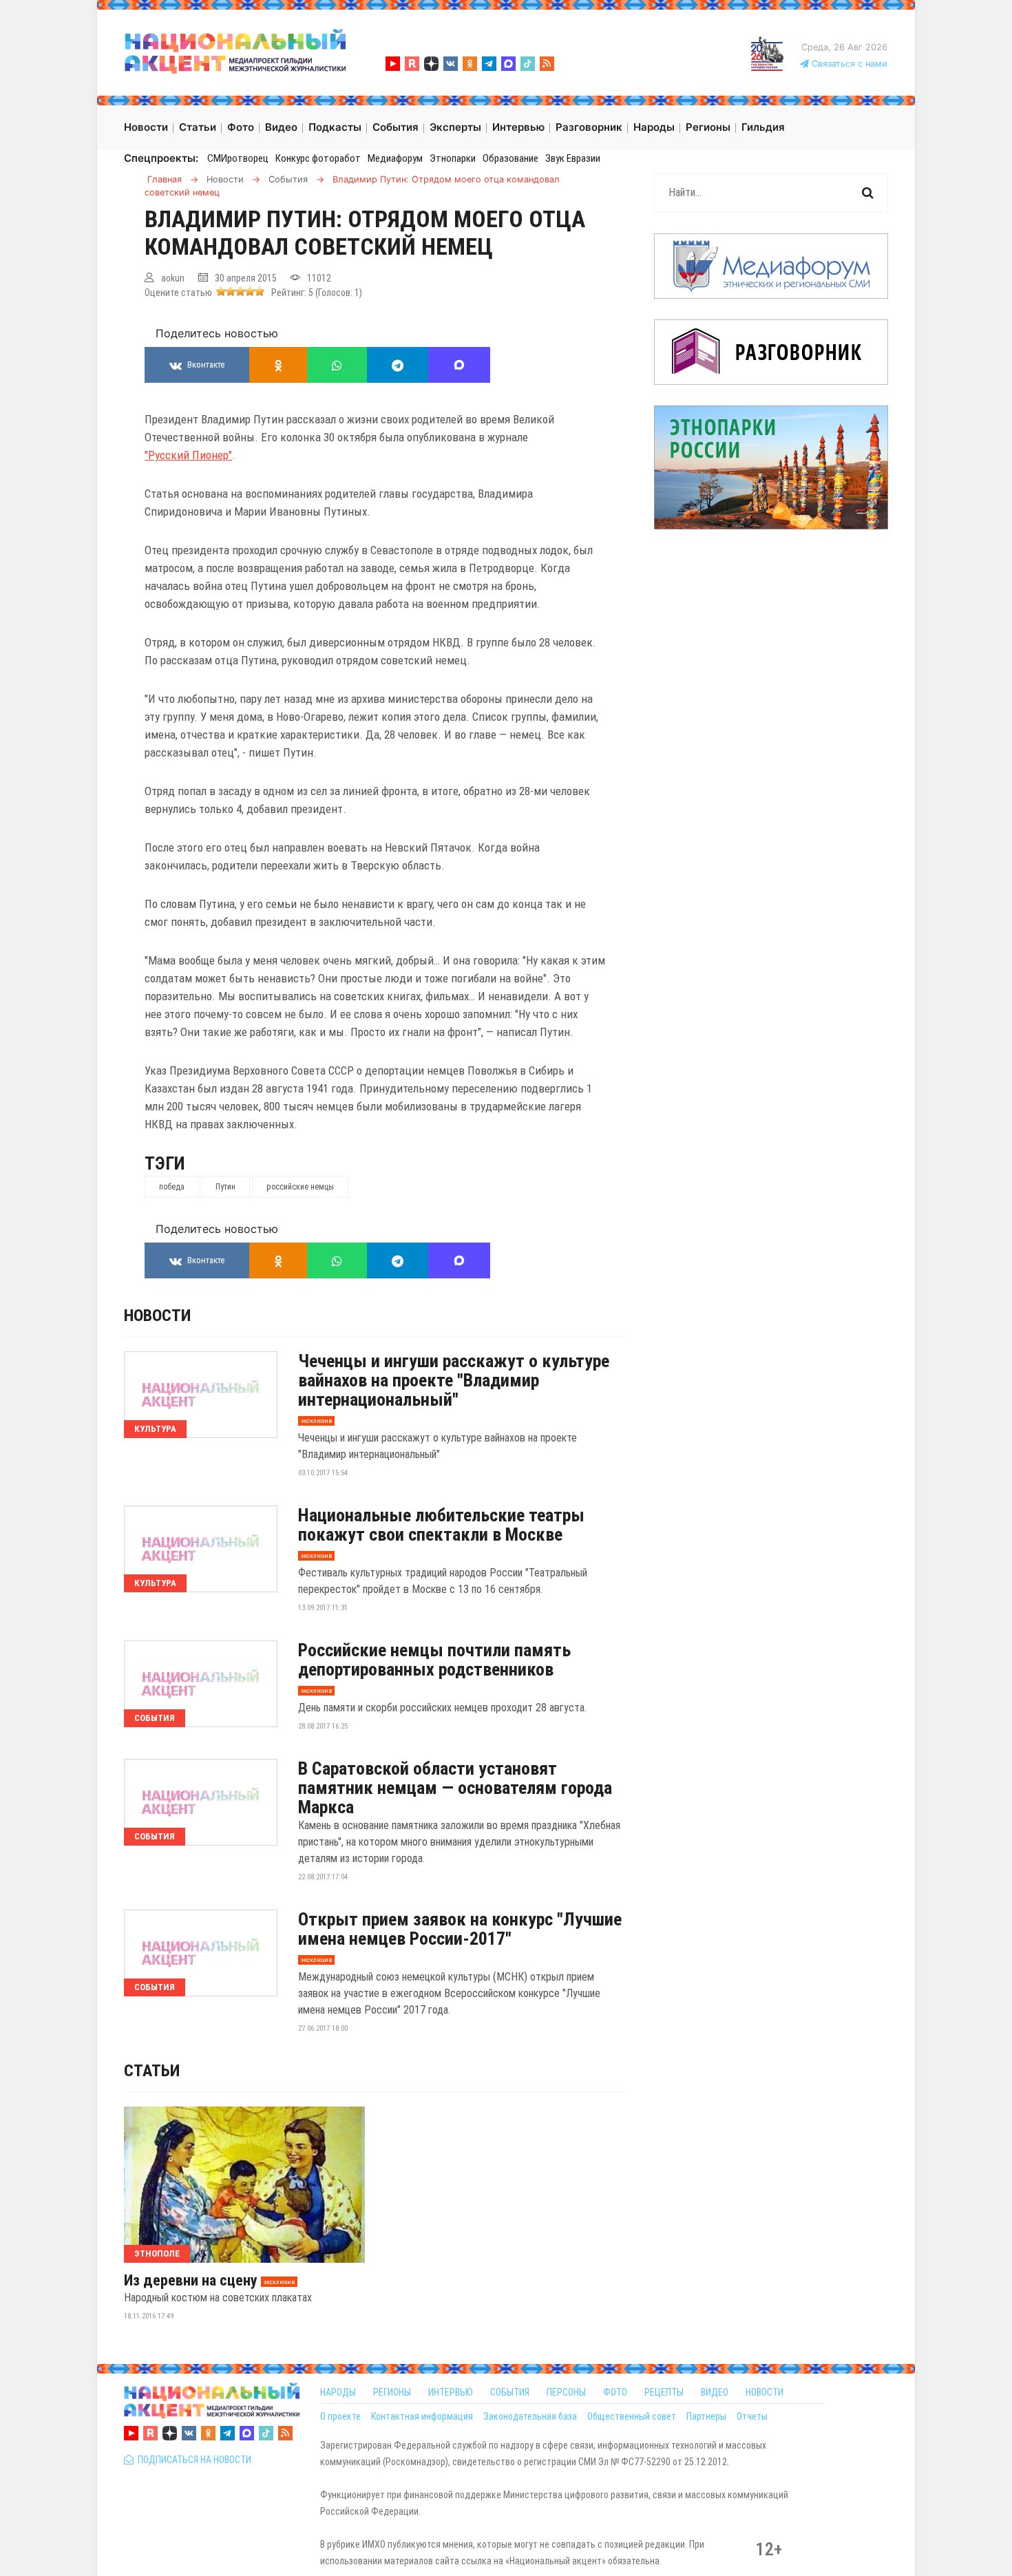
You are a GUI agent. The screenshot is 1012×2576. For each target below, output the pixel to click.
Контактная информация (422, 2416)
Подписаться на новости (192, 2460)
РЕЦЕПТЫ (664, 2392)
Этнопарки (453, 158)
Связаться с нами (848, 64)
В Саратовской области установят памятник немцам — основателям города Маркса (455, 1788)
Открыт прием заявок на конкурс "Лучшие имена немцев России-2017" (460, 1929)
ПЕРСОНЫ (566, 2392)
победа (172, 1187)
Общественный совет (632, 2416)
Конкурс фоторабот (318, 158)
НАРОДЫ (338, 2392)
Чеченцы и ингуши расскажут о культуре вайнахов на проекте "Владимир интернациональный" (454, 1380)
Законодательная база (530, 2416)
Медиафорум (395, 158)
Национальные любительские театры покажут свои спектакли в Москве (441, 1525)
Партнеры (706, 2416)
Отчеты (752, 2416)
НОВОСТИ (765, 2392)
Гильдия (763, 127)
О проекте (340, 2416)
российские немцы (300, 1187)
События (155, 1718)
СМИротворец (238, 158)
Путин (225, 1187)
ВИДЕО (715, 2392)
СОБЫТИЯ (510, 2392)
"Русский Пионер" (188, 455)
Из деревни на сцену (191, 2281)
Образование (510, 158)
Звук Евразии (573, 158)
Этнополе (157, 2253)
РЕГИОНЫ (392, 2392)
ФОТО (615, 2392)
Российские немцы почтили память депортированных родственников (434, 1660)
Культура (155, 1429)
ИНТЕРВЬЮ (451, 2392)
